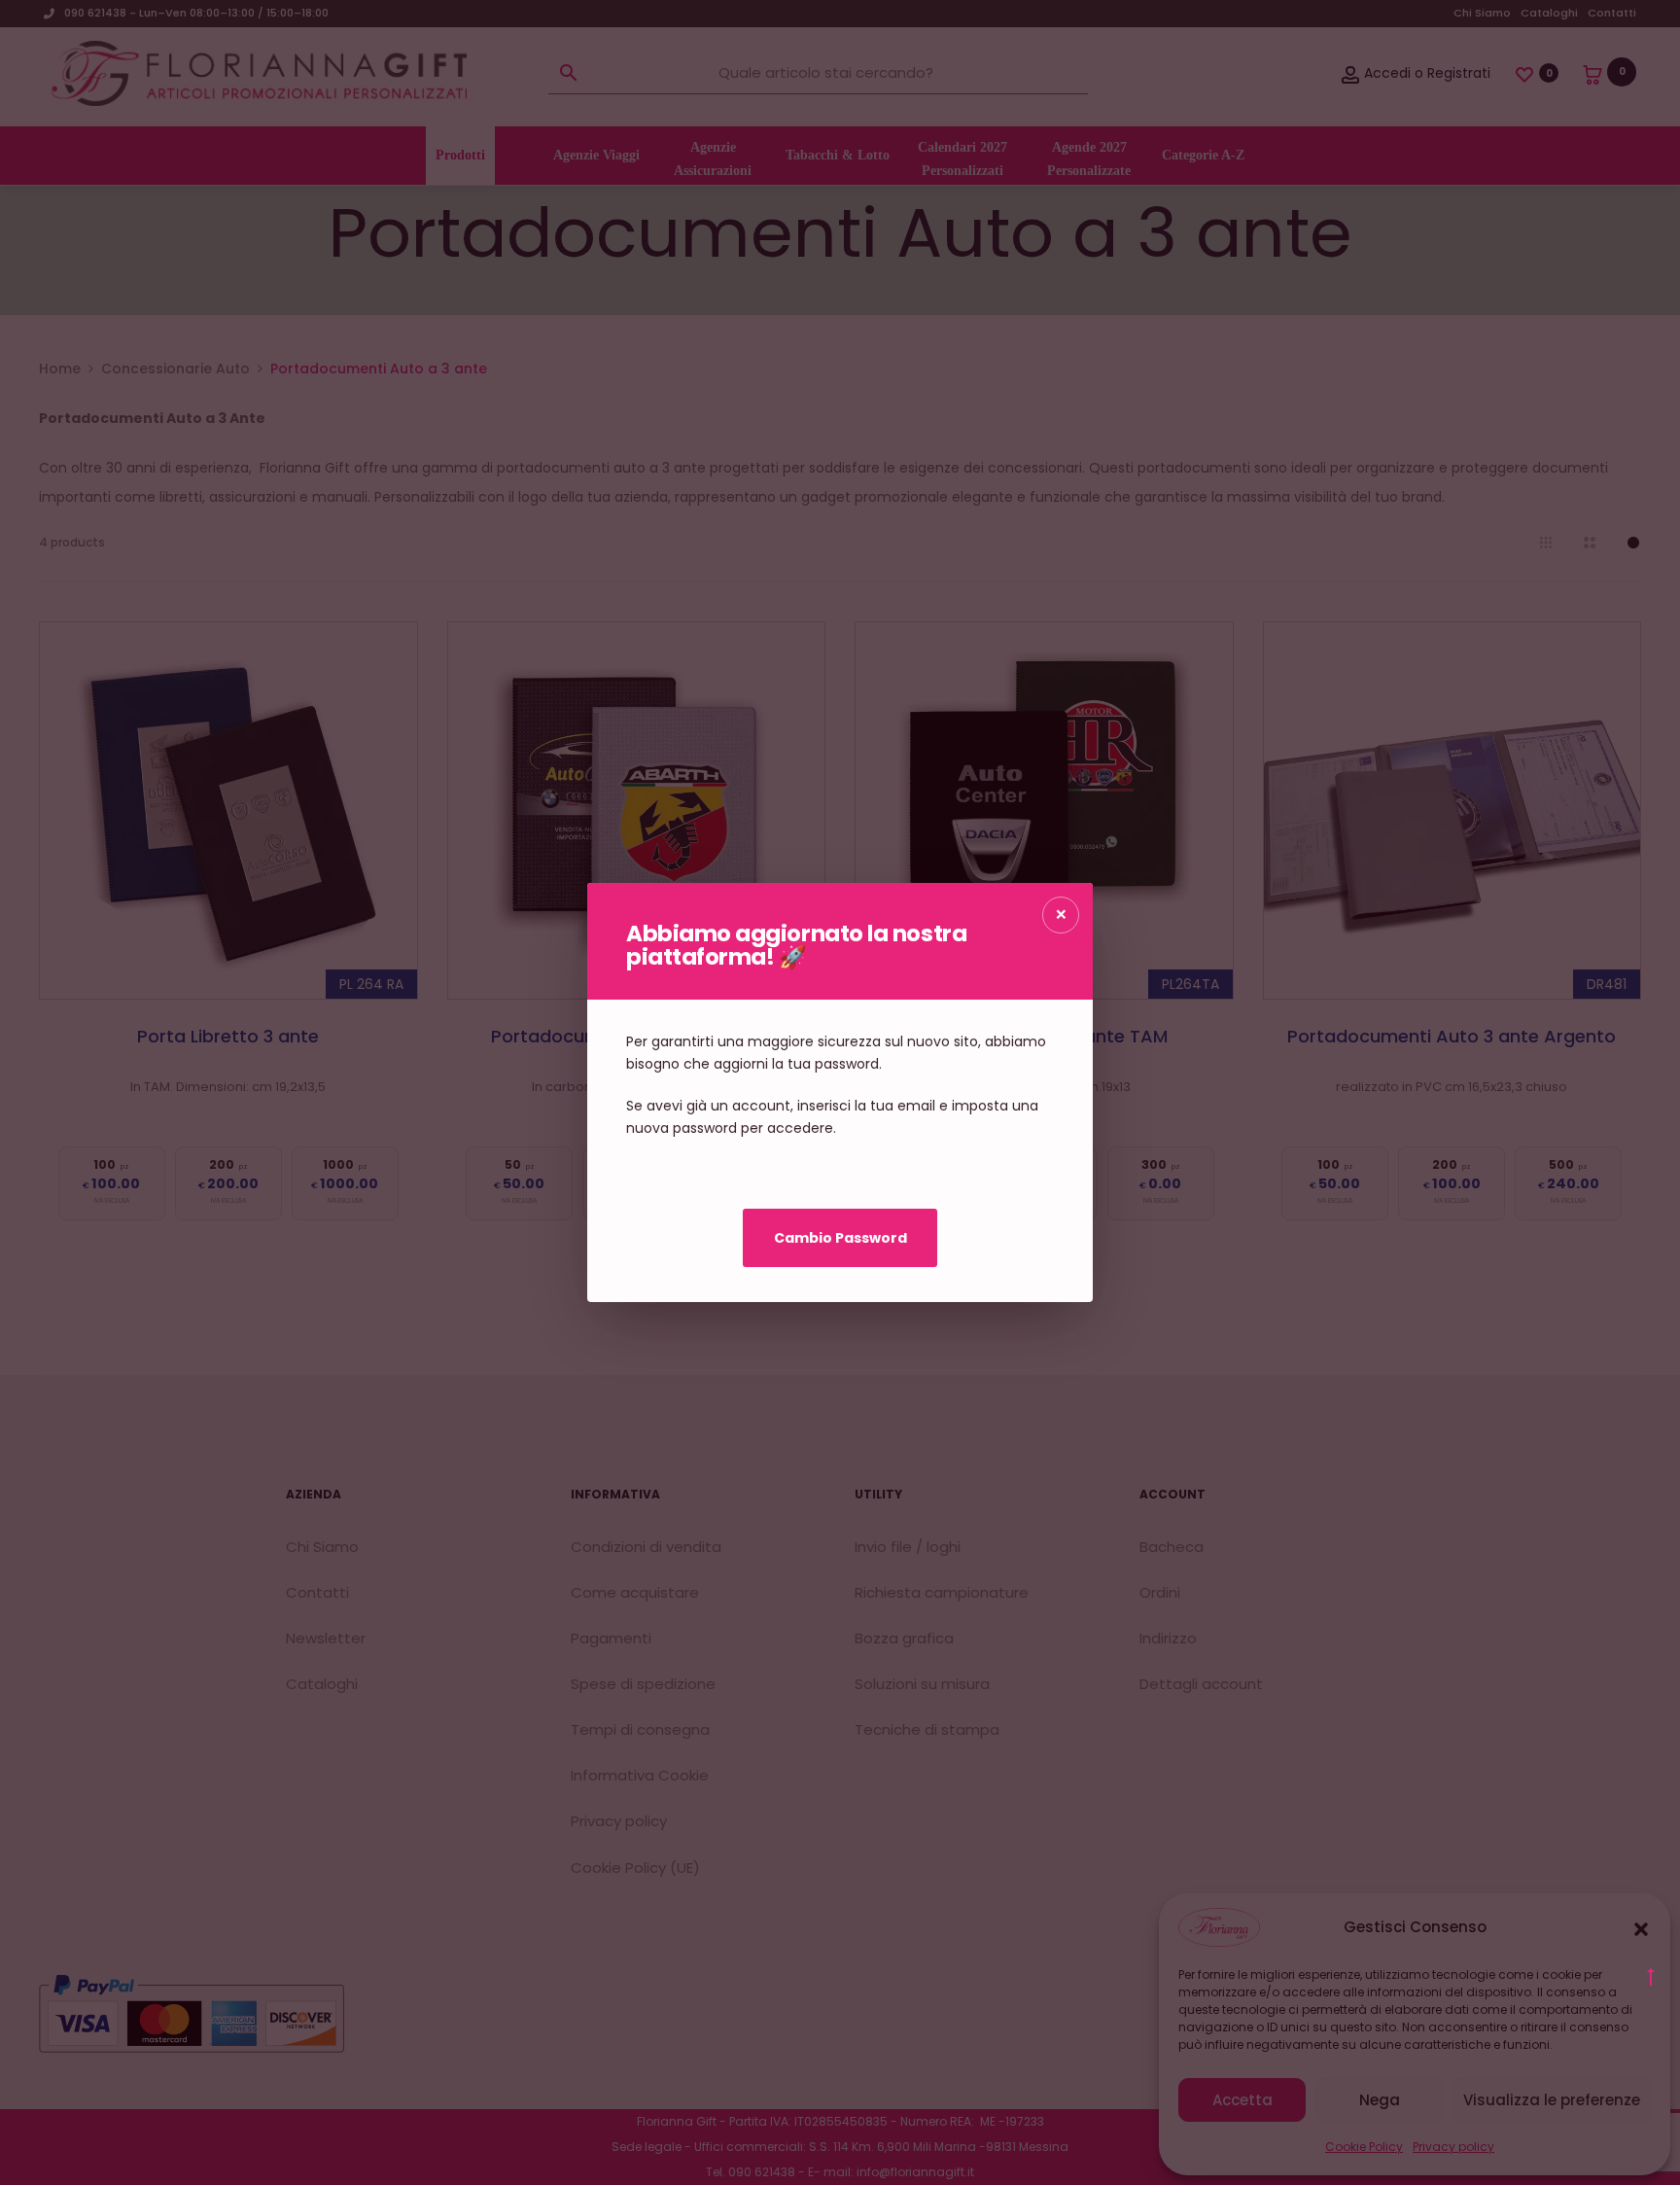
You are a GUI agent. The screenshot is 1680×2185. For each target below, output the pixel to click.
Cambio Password (840, 1238)
